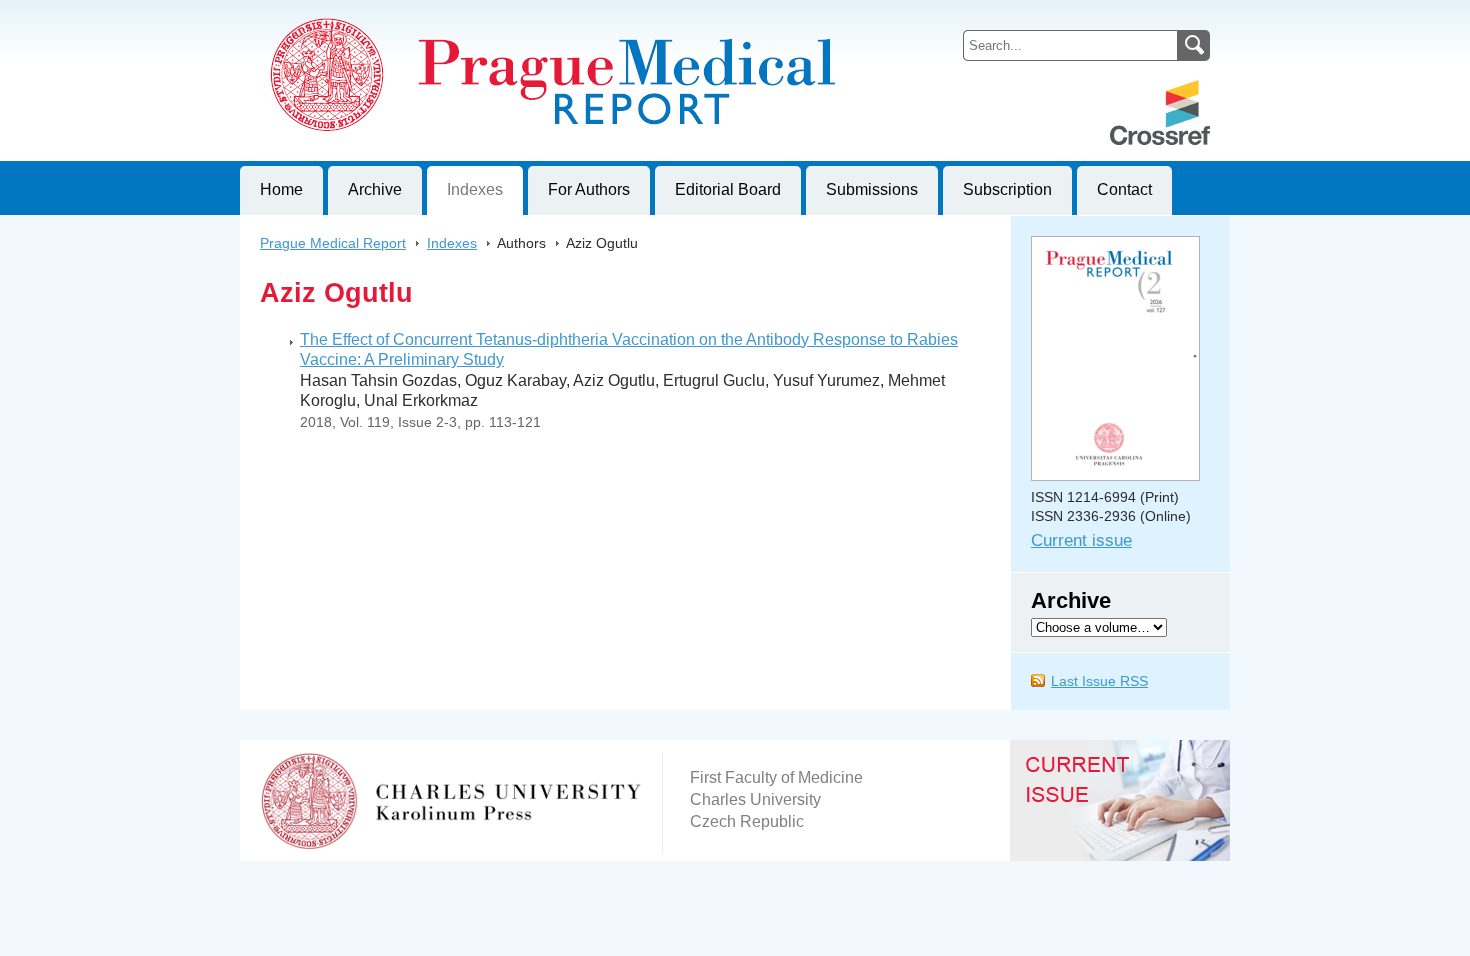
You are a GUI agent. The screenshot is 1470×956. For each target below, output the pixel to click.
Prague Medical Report (333, 243)
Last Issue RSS (1099, 681)
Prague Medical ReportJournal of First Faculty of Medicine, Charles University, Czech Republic (485, 16)
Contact (1124, 189)
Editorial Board (728, 189)
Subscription (1007, 189)
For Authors (589, 189)
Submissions (872, 189)
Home (281, 189)
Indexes (475, 189)
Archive (375, 189)
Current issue (1081, 540)
